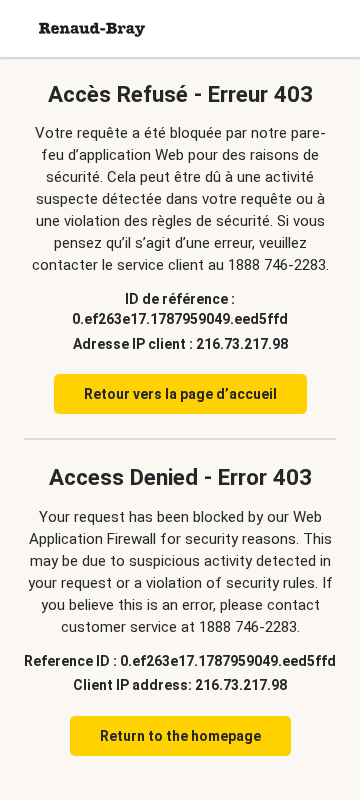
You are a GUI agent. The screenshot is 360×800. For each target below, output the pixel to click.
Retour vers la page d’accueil (180, 394)
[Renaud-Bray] (92, 28)
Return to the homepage (180, 736)
